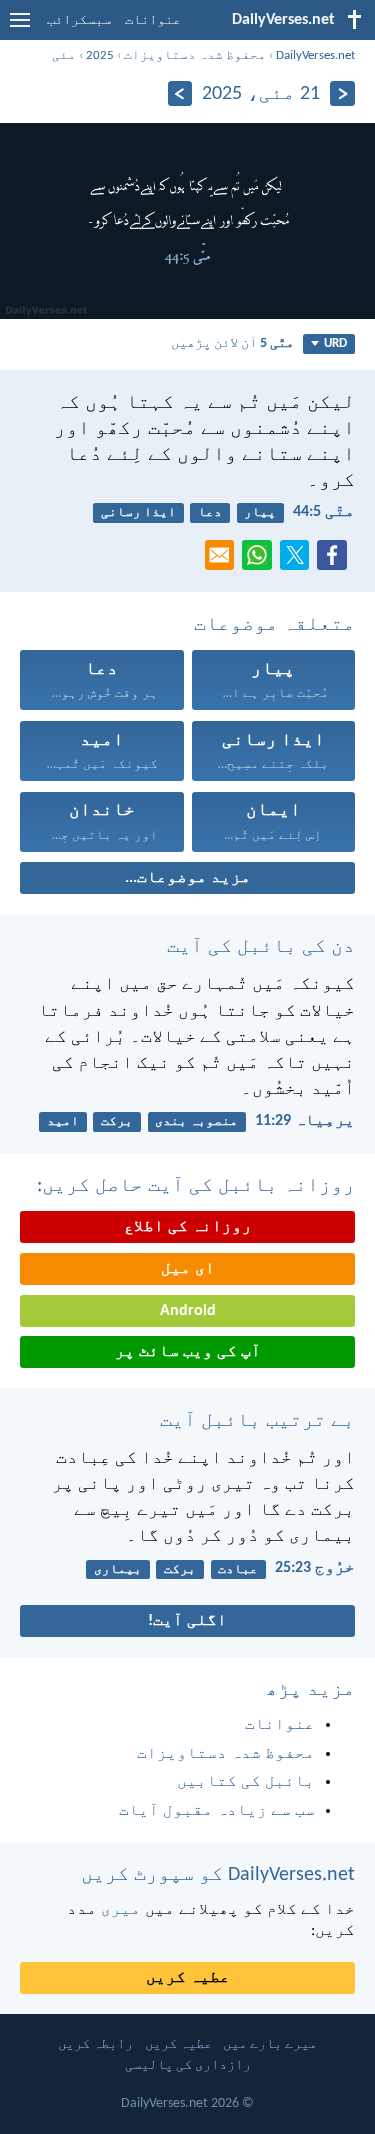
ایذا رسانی (138, 512)
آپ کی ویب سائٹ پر (188, 1352)
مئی (64, 55)
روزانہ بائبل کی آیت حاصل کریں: (196, 1186)
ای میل (188, 1269)
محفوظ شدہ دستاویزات (195, 55)
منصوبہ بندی (196, 1121)
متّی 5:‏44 (324, 512)
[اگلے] (180, 93)
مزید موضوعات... (188, 878)
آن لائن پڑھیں (232, 343)
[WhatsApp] (261, 556)
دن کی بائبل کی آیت (261, 947)
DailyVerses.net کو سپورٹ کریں (218, 1875)
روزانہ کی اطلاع (188, 1227)
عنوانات (153, 20)
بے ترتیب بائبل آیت (257, 1421)
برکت (117, 1121)
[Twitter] (299, 561)
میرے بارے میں (270, 2044)
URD (335, 343)
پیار (260, 512)
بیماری (118, 1569)
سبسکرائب (79, 20)
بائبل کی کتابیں (246, 1782)
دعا (210, 512)
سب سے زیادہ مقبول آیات (217, 1811)
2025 (100, 55)
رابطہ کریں (95, 2044)
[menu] (20, 28)
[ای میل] (224, 561)
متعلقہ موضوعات (274, 625)
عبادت (238, 1569)
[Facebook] (336, 561)
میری (121, 1910)
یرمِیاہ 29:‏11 (305, 1121)
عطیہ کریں (188, 1978)
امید (63, 1121)
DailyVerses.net (315, 55)
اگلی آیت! (187, 1621)
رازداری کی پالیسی (188, 2065)
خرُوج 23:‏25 (315, 1568)
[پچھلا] (342, 93)
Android (188, 1311)
